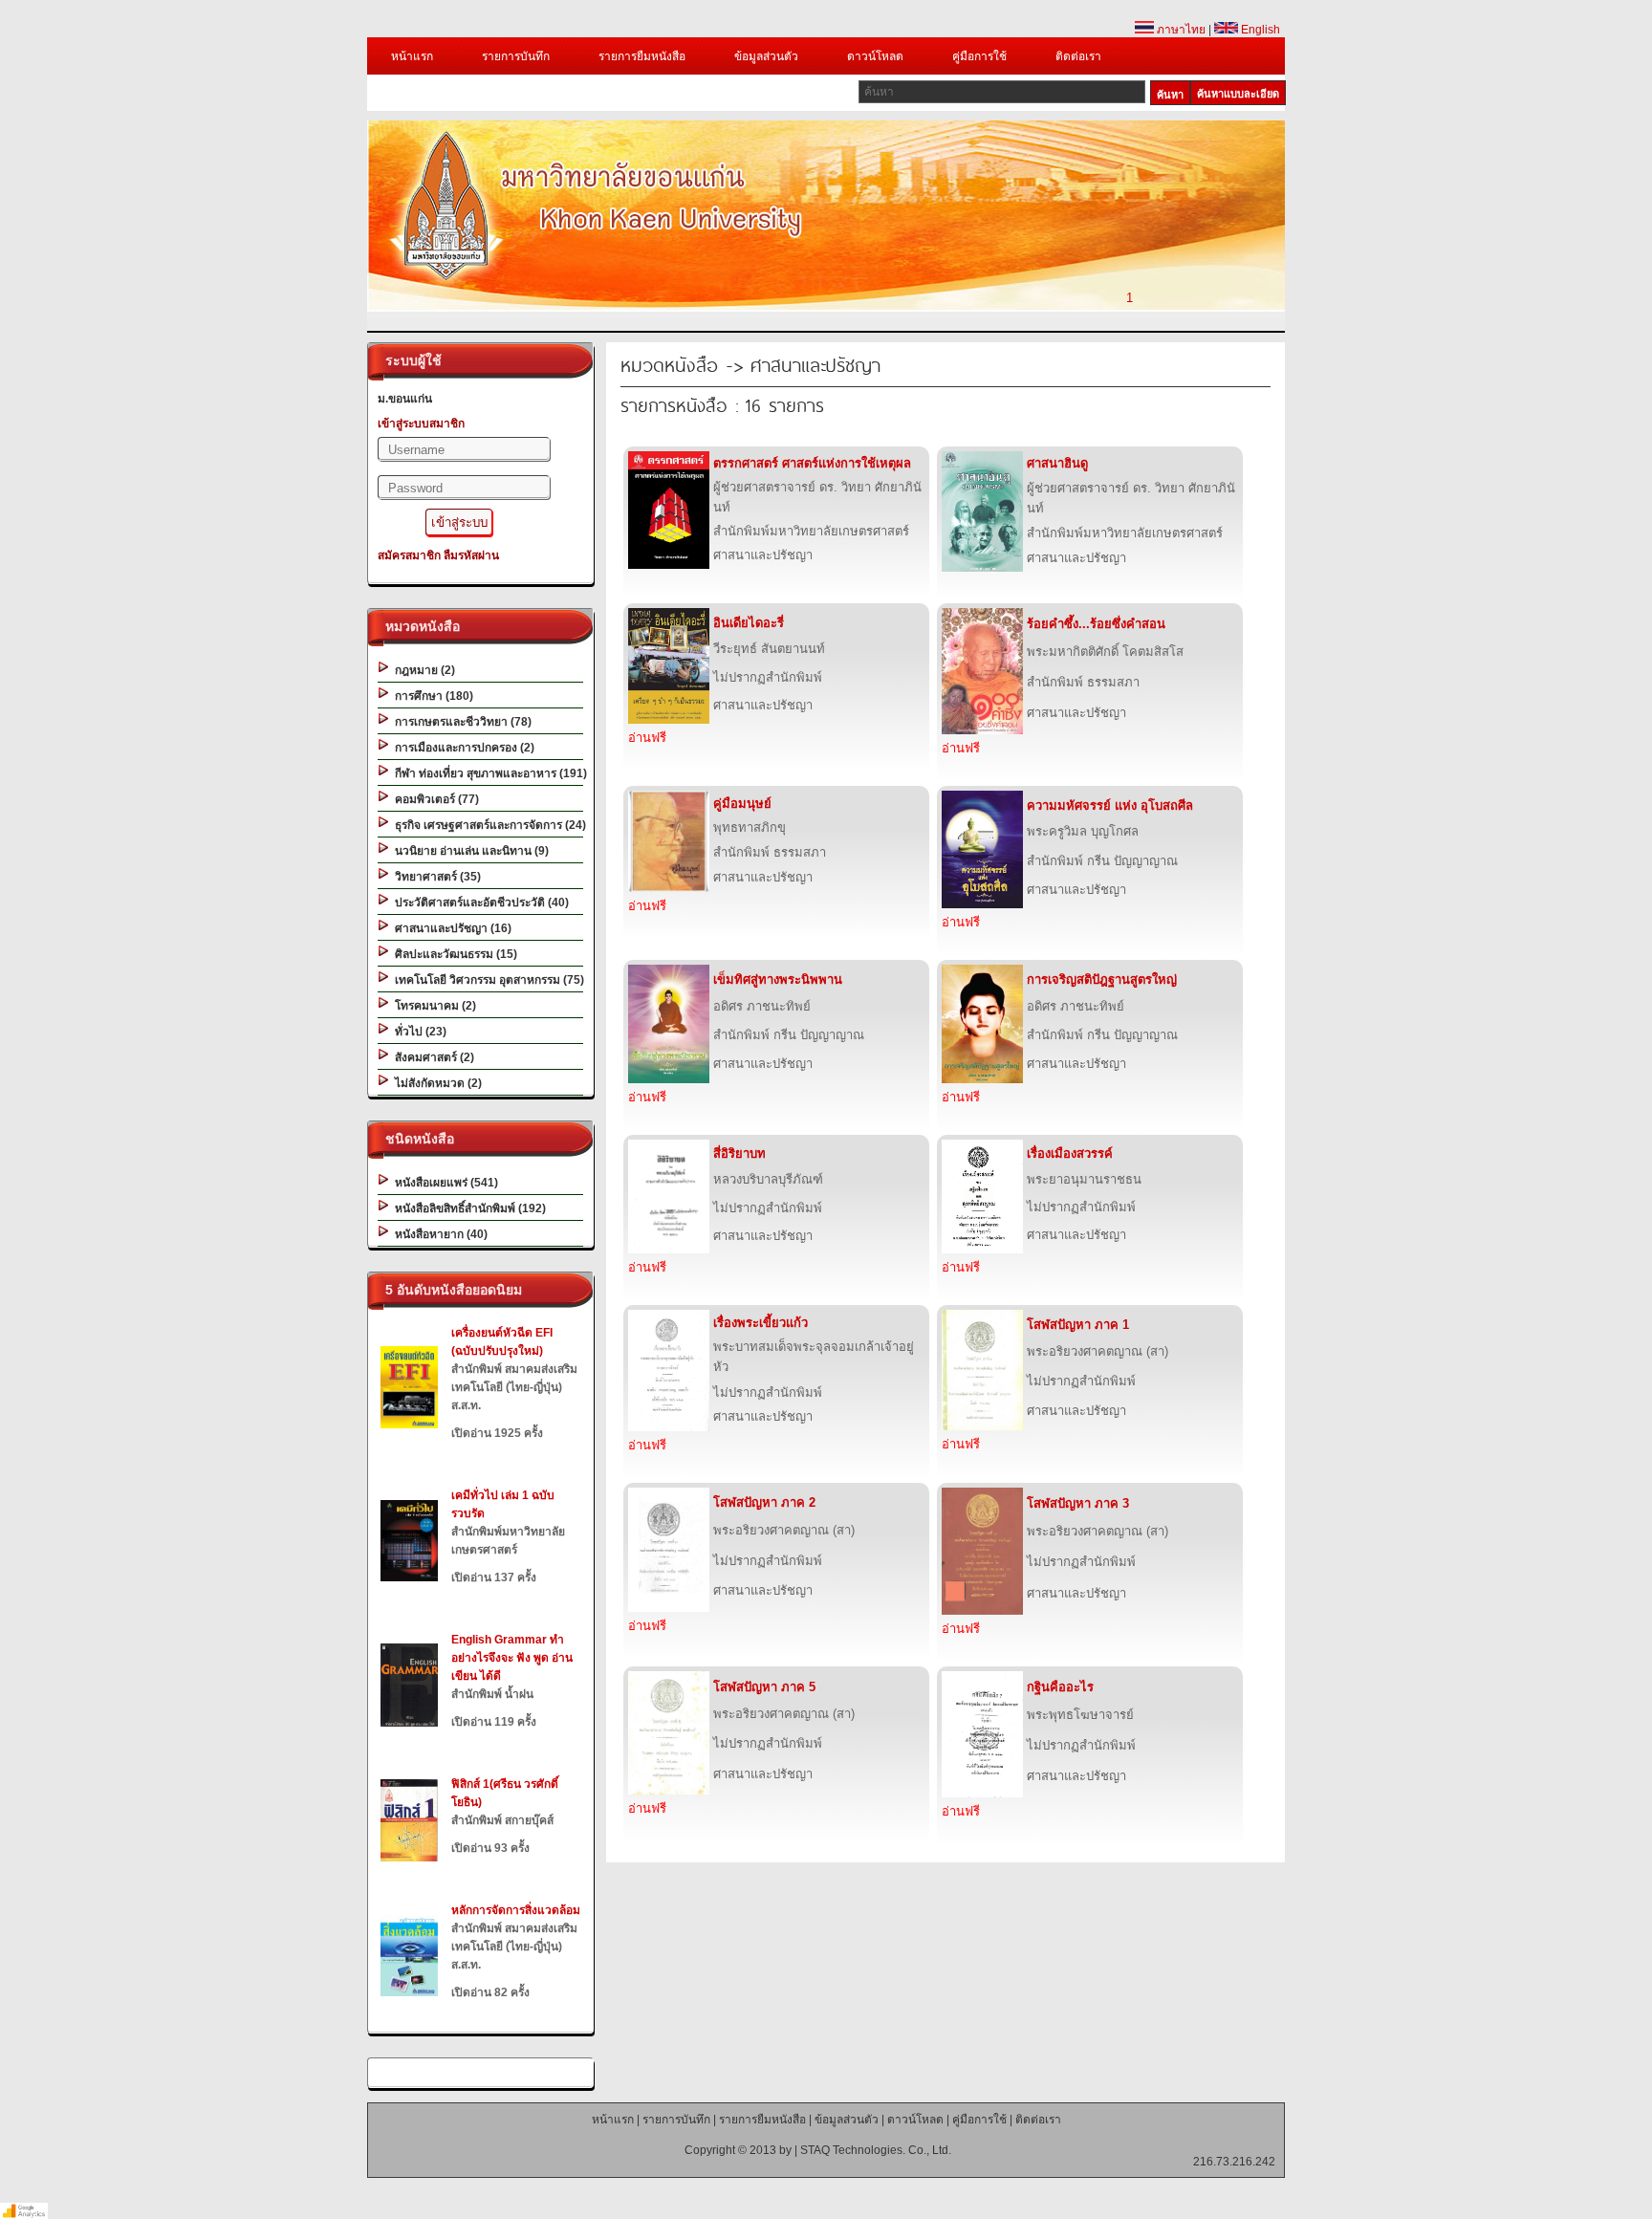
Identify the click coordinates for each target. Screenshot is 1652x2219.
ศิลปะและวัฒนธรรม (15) (453, 954)
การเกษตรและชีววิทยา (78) (460, 722)
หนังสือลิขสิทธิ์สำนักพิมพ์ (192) (467, 1208)
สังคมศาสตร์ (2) (432, 1057)
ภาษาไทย (1180, 30)
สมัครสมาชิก (409, 555)
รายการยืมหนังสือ (642, 56)
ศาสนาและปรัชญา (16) (450, 928)
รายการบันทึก (516, 56)
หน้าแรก (412, 56)
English (1259, 30)
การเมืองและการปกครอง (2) (462, 748)
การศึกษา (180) (431, 696)
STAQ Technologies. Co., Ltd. (876, 2150)
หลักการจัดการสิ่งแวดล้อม (516, 1910)
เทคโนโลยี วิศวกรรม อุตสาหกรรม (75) (487, 980)
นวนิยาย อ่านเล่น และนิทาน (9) (469, 851)
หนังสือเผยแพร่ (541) (444, 1183)
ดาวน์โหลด (875, 56)
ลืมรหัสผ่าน (471, 555)
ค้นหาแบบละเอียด (1238, 94)
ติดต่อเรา (1078, 56)
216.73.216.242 (1234, 2162)
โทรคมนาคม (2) (433, 1006)
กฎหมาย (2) (422, 670)
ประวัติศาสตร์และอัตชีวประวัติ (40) (479, 903)
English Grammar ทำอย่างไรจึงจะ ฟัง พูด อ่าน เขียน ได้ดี (512, 1658)
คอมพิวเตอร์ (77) (434, 799)
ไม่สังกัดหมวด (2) (435, 1083)
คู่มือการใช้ (979, 56)
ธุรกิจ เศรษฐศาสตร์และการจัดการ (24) (488, 825)
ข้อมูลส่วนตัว (766, 56)
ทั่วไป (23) (418, 1032)
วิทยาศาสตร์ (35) (435, 877)
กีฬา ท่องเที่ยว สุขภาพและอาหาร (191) (488, 773)
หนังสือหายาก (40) (438, 1234)
